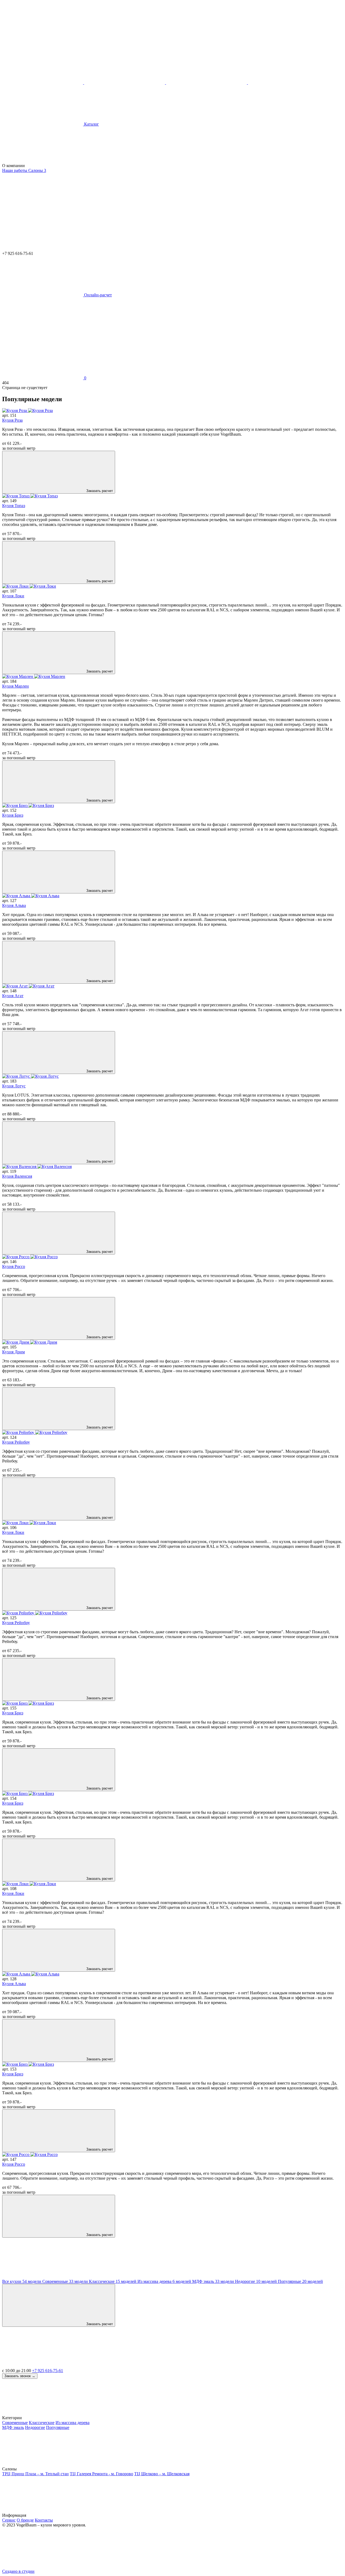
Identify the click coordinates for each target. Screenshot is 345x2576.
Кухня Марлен (15, 686)
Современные (15, 2423)
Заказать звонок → (20, 2376)
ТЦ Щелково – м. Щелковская (162, 2474)
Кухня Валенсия (17, 1176)
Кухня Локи (13, 596)
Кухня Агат (13, 996)
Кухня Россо (14, 1266)
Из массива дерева (73, 2423)
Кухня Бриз (13, 815)
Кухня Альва (14, 905)
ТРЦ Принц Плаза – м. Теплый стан (35, 2474)
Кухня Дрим (13, 1352)
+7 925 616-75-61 (48, 2371)
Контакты (44, 2520)
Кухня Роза (12, 420)
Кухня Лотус (14, 1086)
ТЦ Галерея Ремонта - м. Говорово (101, 2474)
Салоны (37, 170)
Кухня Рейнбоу (16, 1442)
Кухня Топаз (14, 506)
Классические (42, 2423)
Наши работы (15, 170)
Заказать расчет (99, 491)
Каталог (91, 124)
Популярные (58, 2427)
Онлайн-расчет (97, 295)
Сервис (9, 2520)
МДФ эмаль (13, 2427)
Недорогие (35, 2427)
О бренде (25, 2520)
